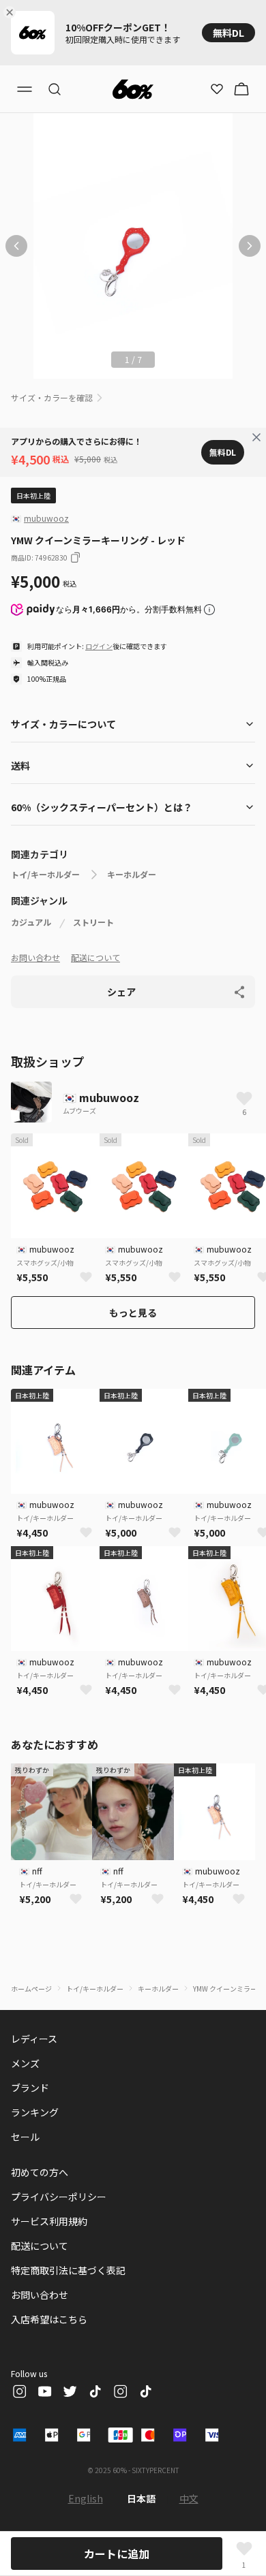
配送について (95, 957)
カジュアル (31, 922)
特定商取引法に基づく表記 (68, 2270)
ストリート (93, 922)
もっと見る (133, 1313)
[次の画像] (250, 246)
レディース (34, 2039)
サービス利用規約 (49, 2221)
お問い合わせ (35, 957)
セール (25, 2137)
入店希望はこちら (49, 2319)
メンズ (25, 2063)
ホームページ (31, 1989)
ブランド (30, 2088)
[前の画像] (16, 246)
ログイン (99, 646)
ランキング (35, 2112)
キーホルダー (132, 875)
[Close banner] (12, 12)
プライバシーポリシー (59, 2197)
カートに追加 (117, 2554)
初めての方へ (40, 2172)
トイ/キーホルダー (45, 875)
